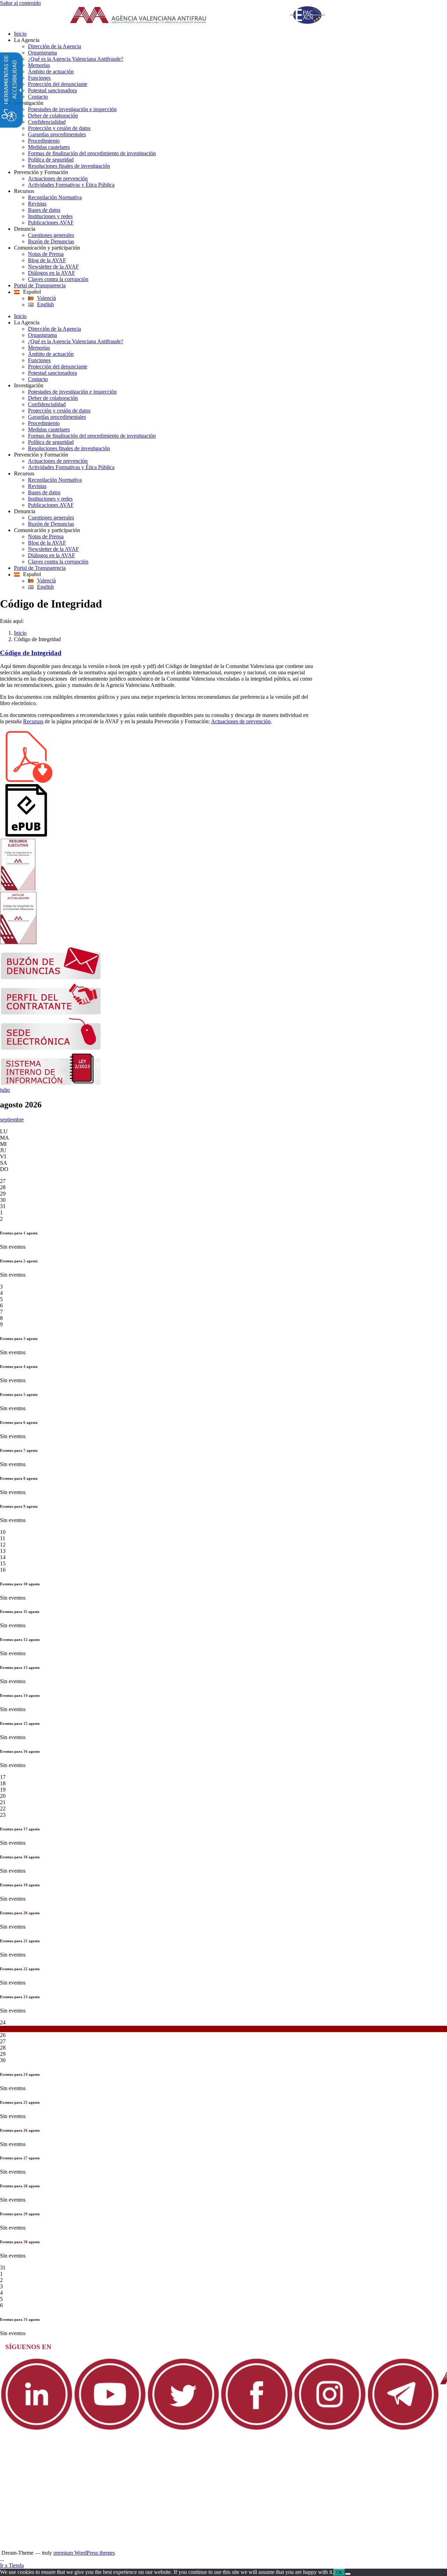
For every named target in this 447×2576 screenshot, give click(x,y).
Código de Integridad (31, 653)
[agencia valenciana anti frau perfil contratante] (51, 1013)
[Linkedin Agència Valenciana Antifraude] (37, 2429)
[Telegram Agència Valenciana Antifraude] (403, 2429)
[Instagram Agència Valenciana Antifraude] (330, 2429)
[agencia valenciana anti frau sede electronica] (51, 1048)
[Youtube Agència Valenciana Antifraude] (110, 2429)
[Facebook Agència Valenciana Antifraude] (257, 2429)
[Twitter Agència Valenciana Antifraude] (183, 2429)
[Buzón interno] (51, 1084)
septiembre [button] (12, 1120)
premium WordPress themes (84, 2553)
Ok (339, 2572)
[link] (206, 16)
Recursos (33, 721)
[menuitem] (230, 34)
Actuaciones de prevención (241, 721)
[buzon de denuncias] (51, 978)
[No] (348, 2574)
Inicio (20, 633)
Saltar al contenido (20, 3)
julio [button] (5, 1090)
